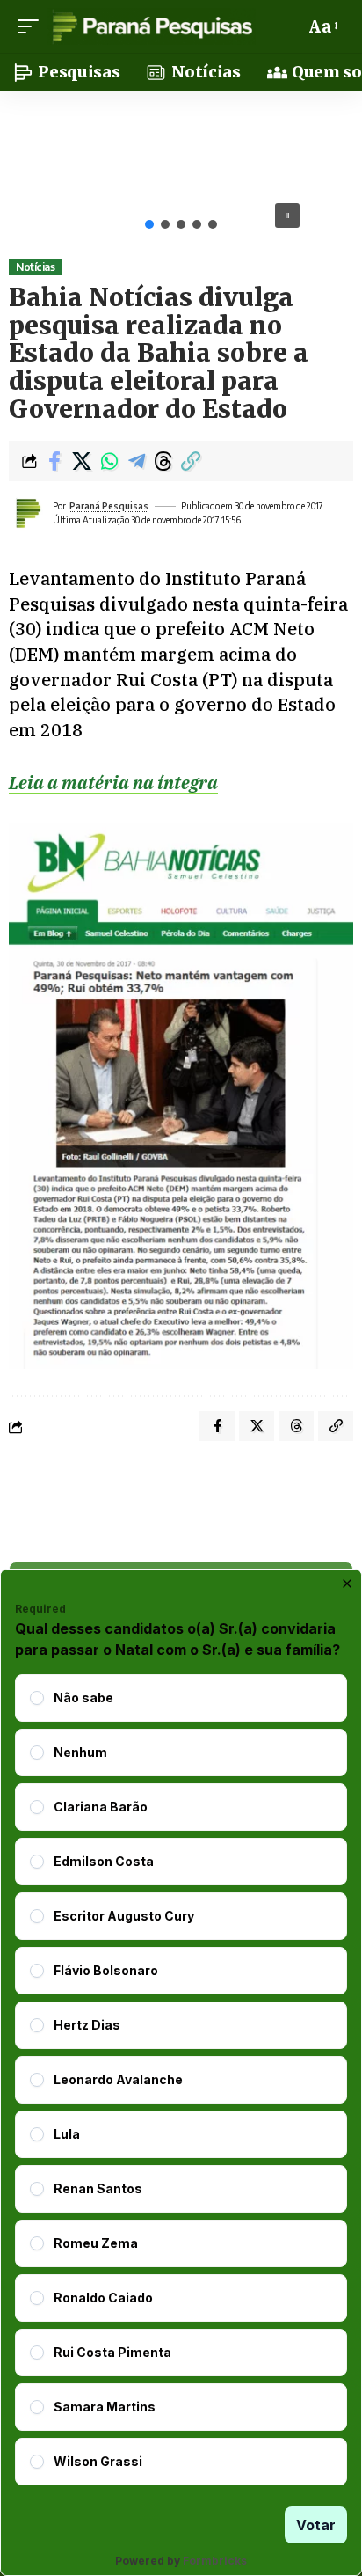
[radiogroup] (181, 2080)
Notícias (35, 267)
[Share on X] (82, 461)
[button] (33, 26)
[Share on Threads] (163, 461)
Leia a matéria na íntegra (113, 783)
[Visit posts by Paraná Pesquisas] (27, 513)
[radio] (37, 1698)
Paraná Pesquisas (109, 506)
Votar (316, 2525)
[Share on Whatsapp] (109, 461)
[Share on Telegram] (136, 461)
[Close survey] (347, 1584)
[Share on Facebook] (54, 461)
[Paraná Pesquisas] (152, 26)
